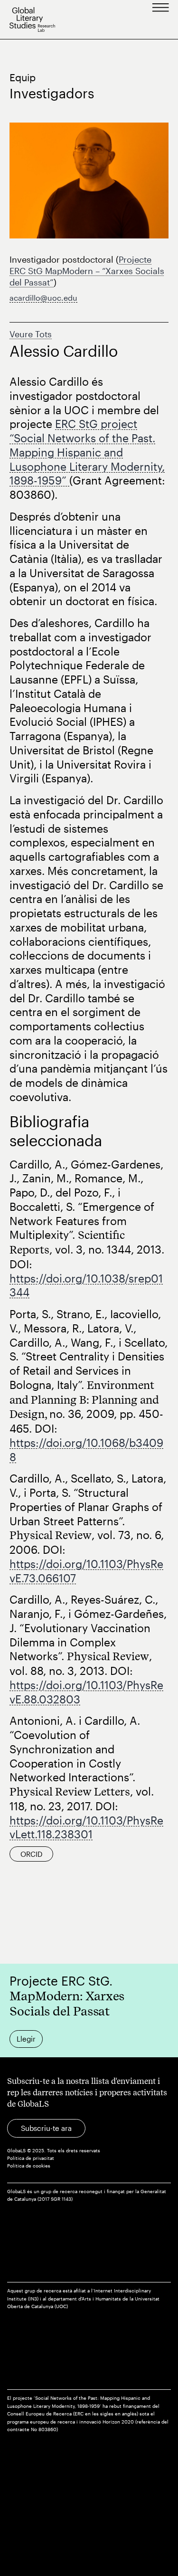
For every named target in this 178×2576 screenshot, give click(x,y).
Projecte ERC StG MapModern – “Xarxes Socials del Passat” (87, 271)
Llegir (26, 2039)
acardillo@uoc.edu (43, 298)
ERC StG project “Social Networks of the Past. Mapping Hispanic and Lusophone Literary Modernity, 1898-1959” (87, 452)
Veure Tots (31, 334)
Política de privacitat (31, 2158)
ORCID (31, 1854)
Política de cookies (29, 2166)
